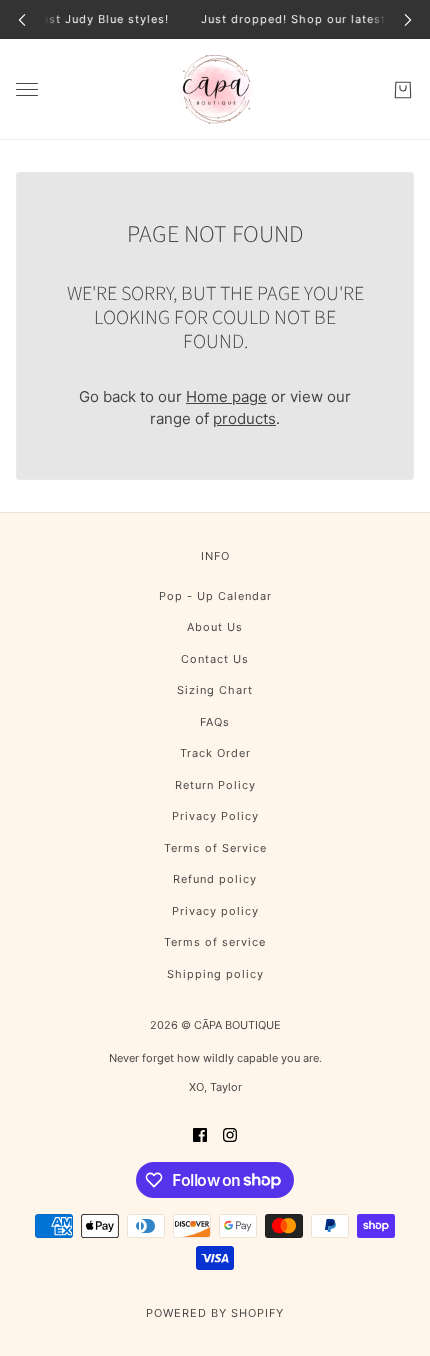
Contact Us (215, 659)
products (244, 418)
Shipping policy (215, 974)
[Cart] (403, 89)
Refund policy (215, 879)
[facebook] (200, 1134)
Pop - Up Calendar (215, 596)
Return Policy (215, 785)
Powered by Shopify (215, 1313)
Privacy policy (215, 911)
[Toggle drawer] (27, 89)
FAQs (215, 722)
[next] (408, 19)
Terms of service (215, 942)
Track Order (215, 753)
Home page (226, 396)
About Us (215, 627)
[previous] (22, 19)
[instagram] (230, 1134)
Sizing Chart (215, 690)
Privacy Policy (215, 816)
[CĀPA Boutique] (215, 89)
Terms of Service (215, 848)
